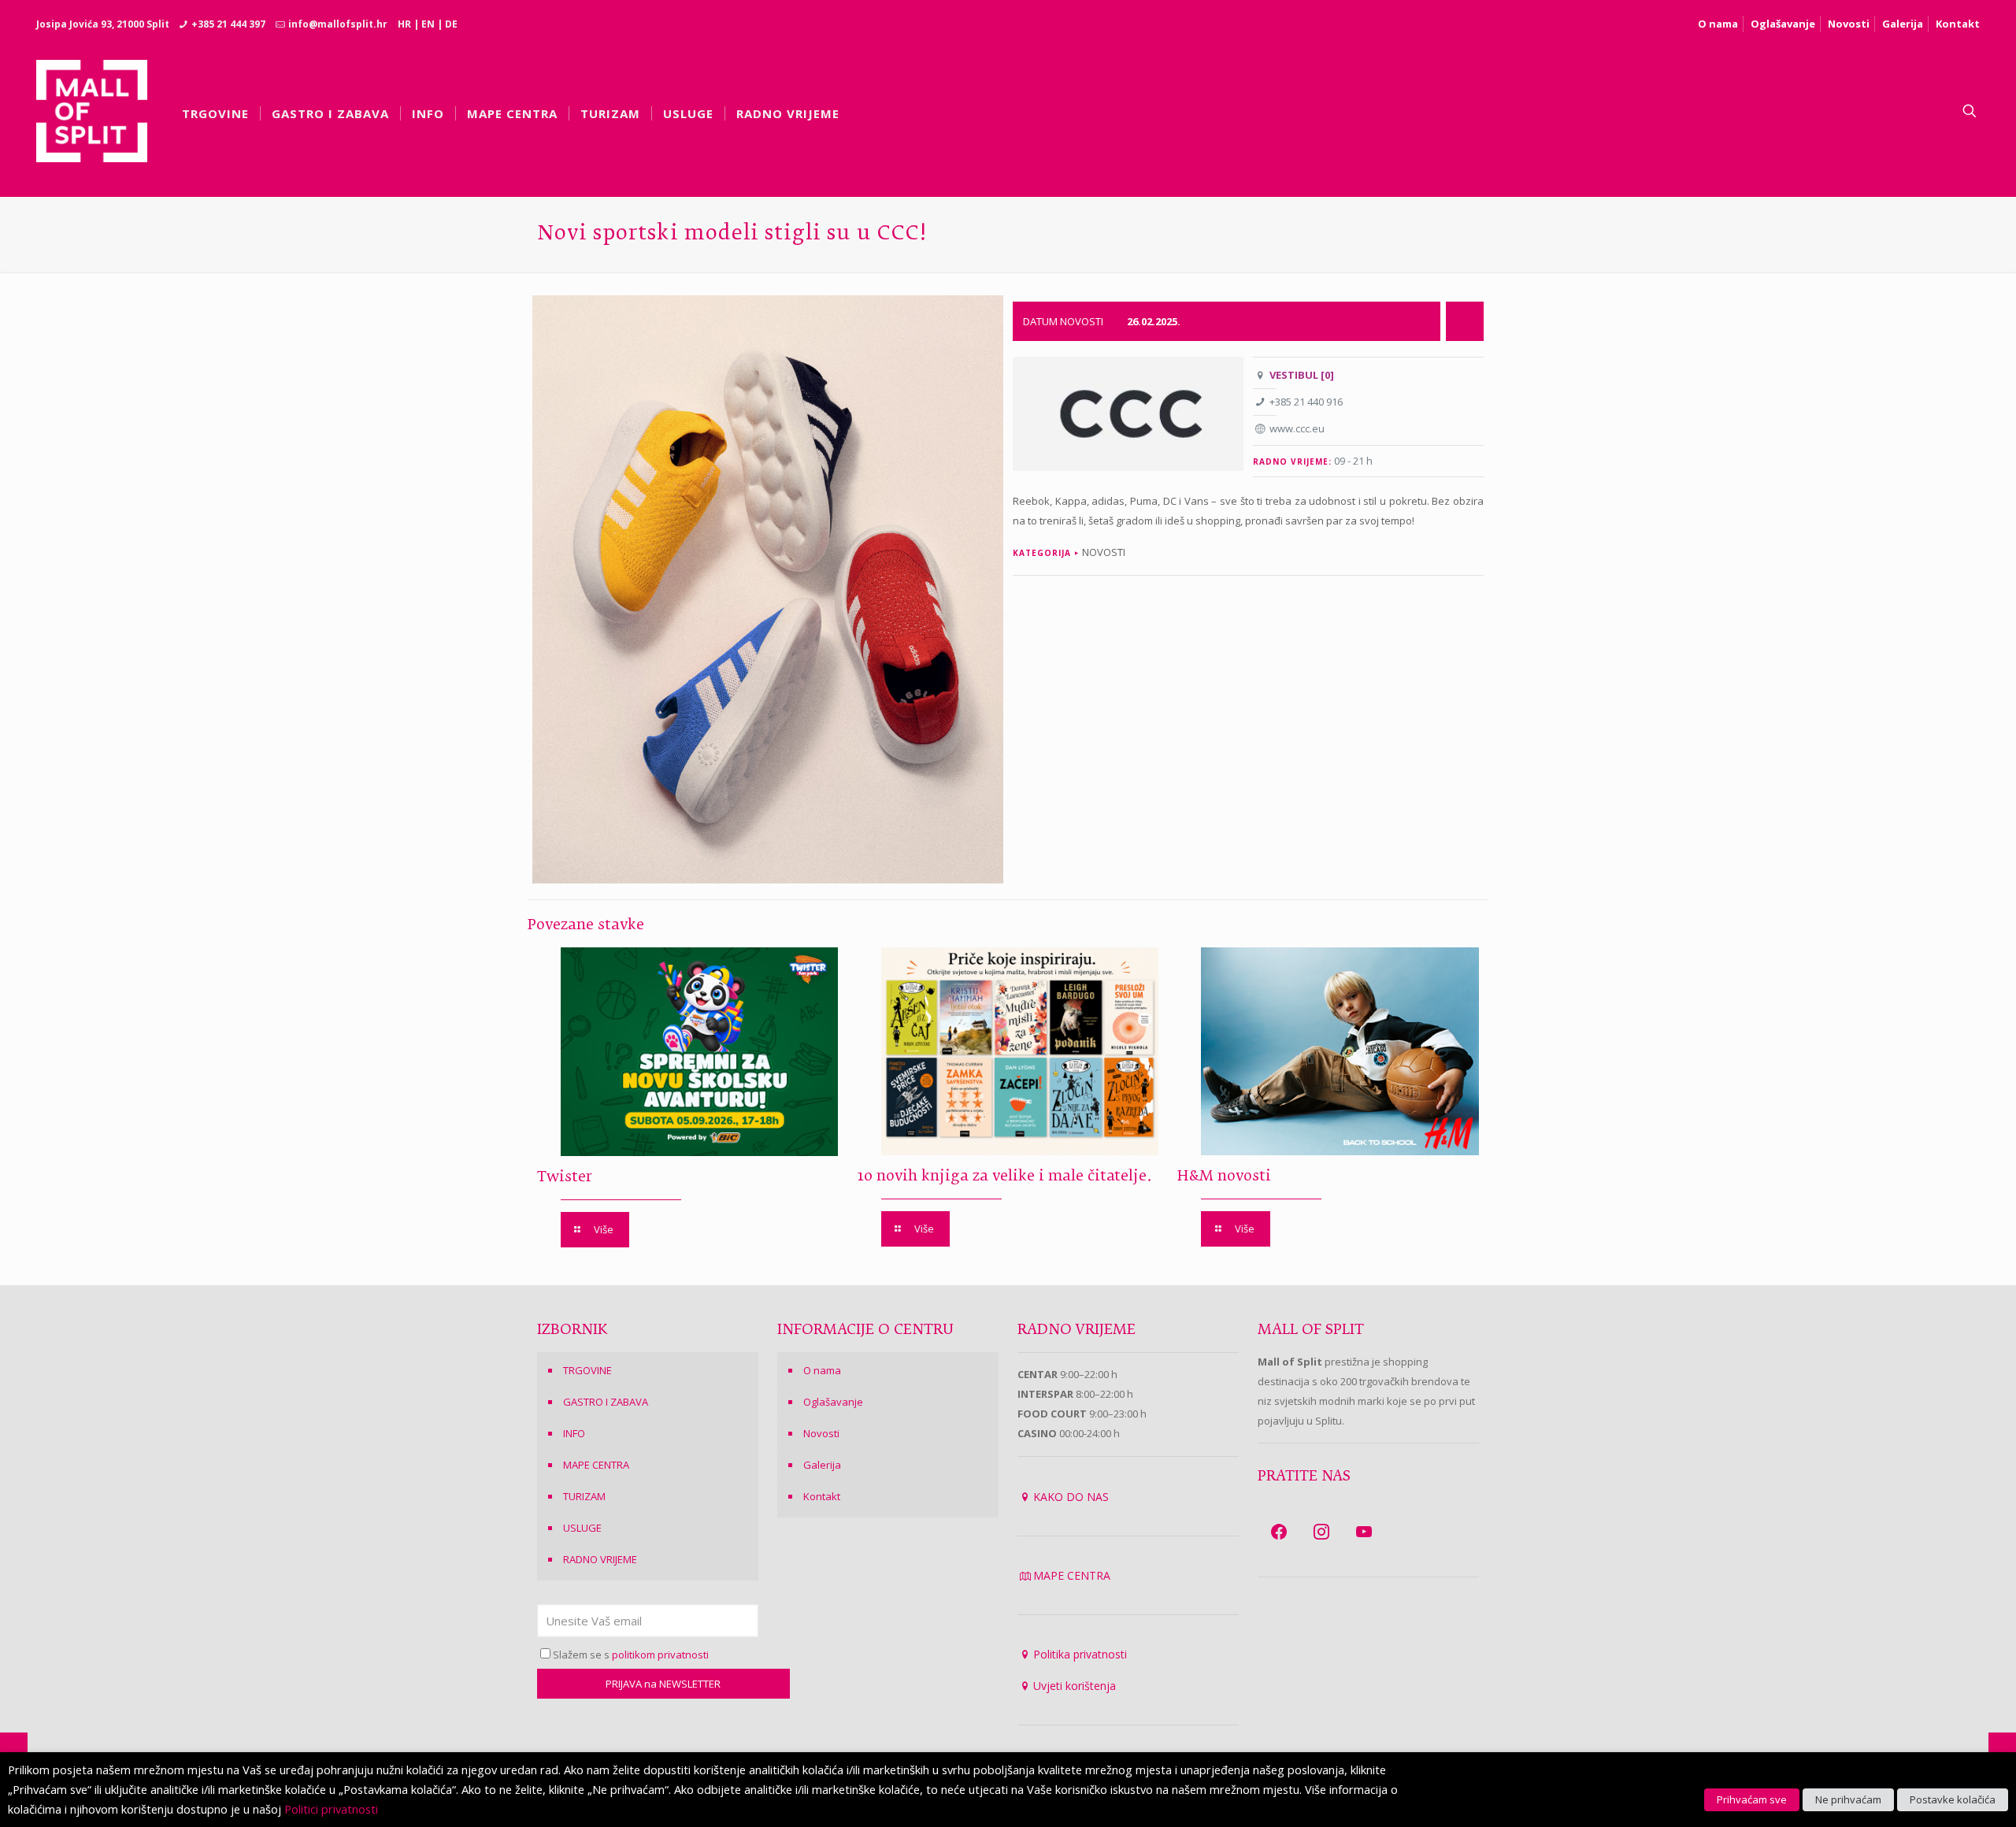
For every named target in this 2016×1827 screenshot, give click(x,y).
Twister (565, 1177)
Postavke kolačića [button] (1953, 1799)
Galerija (1903, 24)
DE (451, 24)
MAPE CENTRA (596, 1465)
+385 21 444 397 (228, 24)
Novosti (1849, 24)
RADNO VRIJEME (600, 1559)
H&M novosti (1224, 1177)
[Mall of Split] (92, 111)
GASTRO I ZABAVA (606, 1402)
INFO (574, 1433)
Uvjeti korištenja (1075, 1686)
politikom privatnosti (660, 1655)
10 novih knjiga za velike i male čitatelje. (1005, 1177)
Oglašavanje (1783, 24)
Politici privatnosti (331, 1809)
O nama (1718, 24)
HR (404, 24)
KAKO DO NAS (1071, 1497)
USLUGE (582, 1528)
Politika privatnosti (1080, 1654)
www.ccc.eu (1297, 428)
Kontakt (1958, 24)
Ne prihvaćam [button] (1848, 1799)
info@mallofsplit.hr (338, 24)
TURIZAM (584, 1496)
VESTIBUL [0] (1302, 375)
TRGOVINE (587, 1370)
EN (428, 24)
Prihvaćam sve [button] (1752, 1799)
